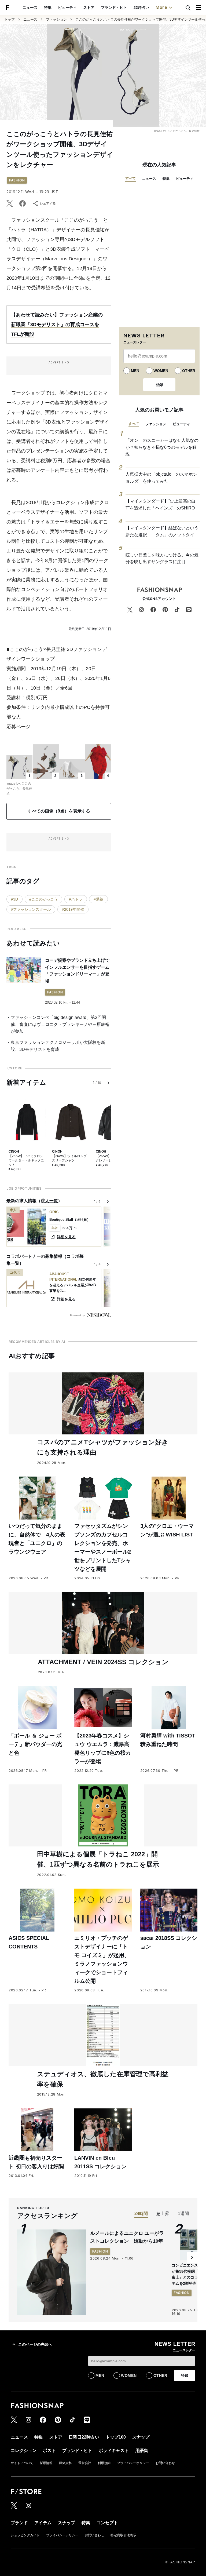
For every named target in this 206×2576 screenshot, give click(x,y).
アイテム (43, 2523)
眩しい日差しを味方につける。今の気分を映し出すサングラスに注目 (162, 558)
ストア (89, 8)
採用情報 (46, 2463)
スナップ (141, 2437)
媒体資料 (65, 2463)
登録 (159, 385)
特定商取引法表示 (123, 2535)
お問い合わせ (165, 2463)
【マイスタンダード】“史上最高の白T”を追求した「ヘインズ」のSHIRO (161, 504)
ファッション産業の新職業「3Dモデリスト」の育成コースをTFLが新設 (57, 325)
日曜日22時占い (84, 2437)
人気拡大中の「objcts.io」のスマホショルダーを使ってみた (161, 478)
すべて (130, 178)
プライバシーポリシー (133, 2463)
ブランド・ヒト (114, 8)
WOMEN (161, 371)
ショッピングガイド (25, 2535)
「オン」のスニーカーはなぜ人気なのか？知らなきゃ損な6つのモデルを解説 (162, 447)
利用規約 (104, 2463)
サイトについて (22, 2463)
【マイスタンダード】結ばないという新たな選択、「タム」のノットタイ (162, 531)
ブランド (19, 2523)
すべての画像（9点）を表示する (59, 811)
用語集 (142, 2451)
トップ (10, 19)
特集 (48, 8)
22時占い (141, 8)
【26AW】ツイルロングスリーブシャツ (69, 1158)
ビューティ (67, 8)
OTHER (189, 371)
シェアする (48, 203)
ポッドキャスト (114, 2451)
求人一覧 (49, 1201)
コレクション (24, 2451)
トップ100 (116, 2437)
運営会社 (85, 2463)
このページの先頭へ (35, 2344)
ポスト (49, 2451)
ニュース (30, 8)
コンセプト (107, 2523)
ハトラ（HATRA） (31, 230)
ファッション (56, 19)
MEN (135, 371)
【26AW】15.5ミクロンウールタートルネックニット (26, 1160)
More (161, 7)
